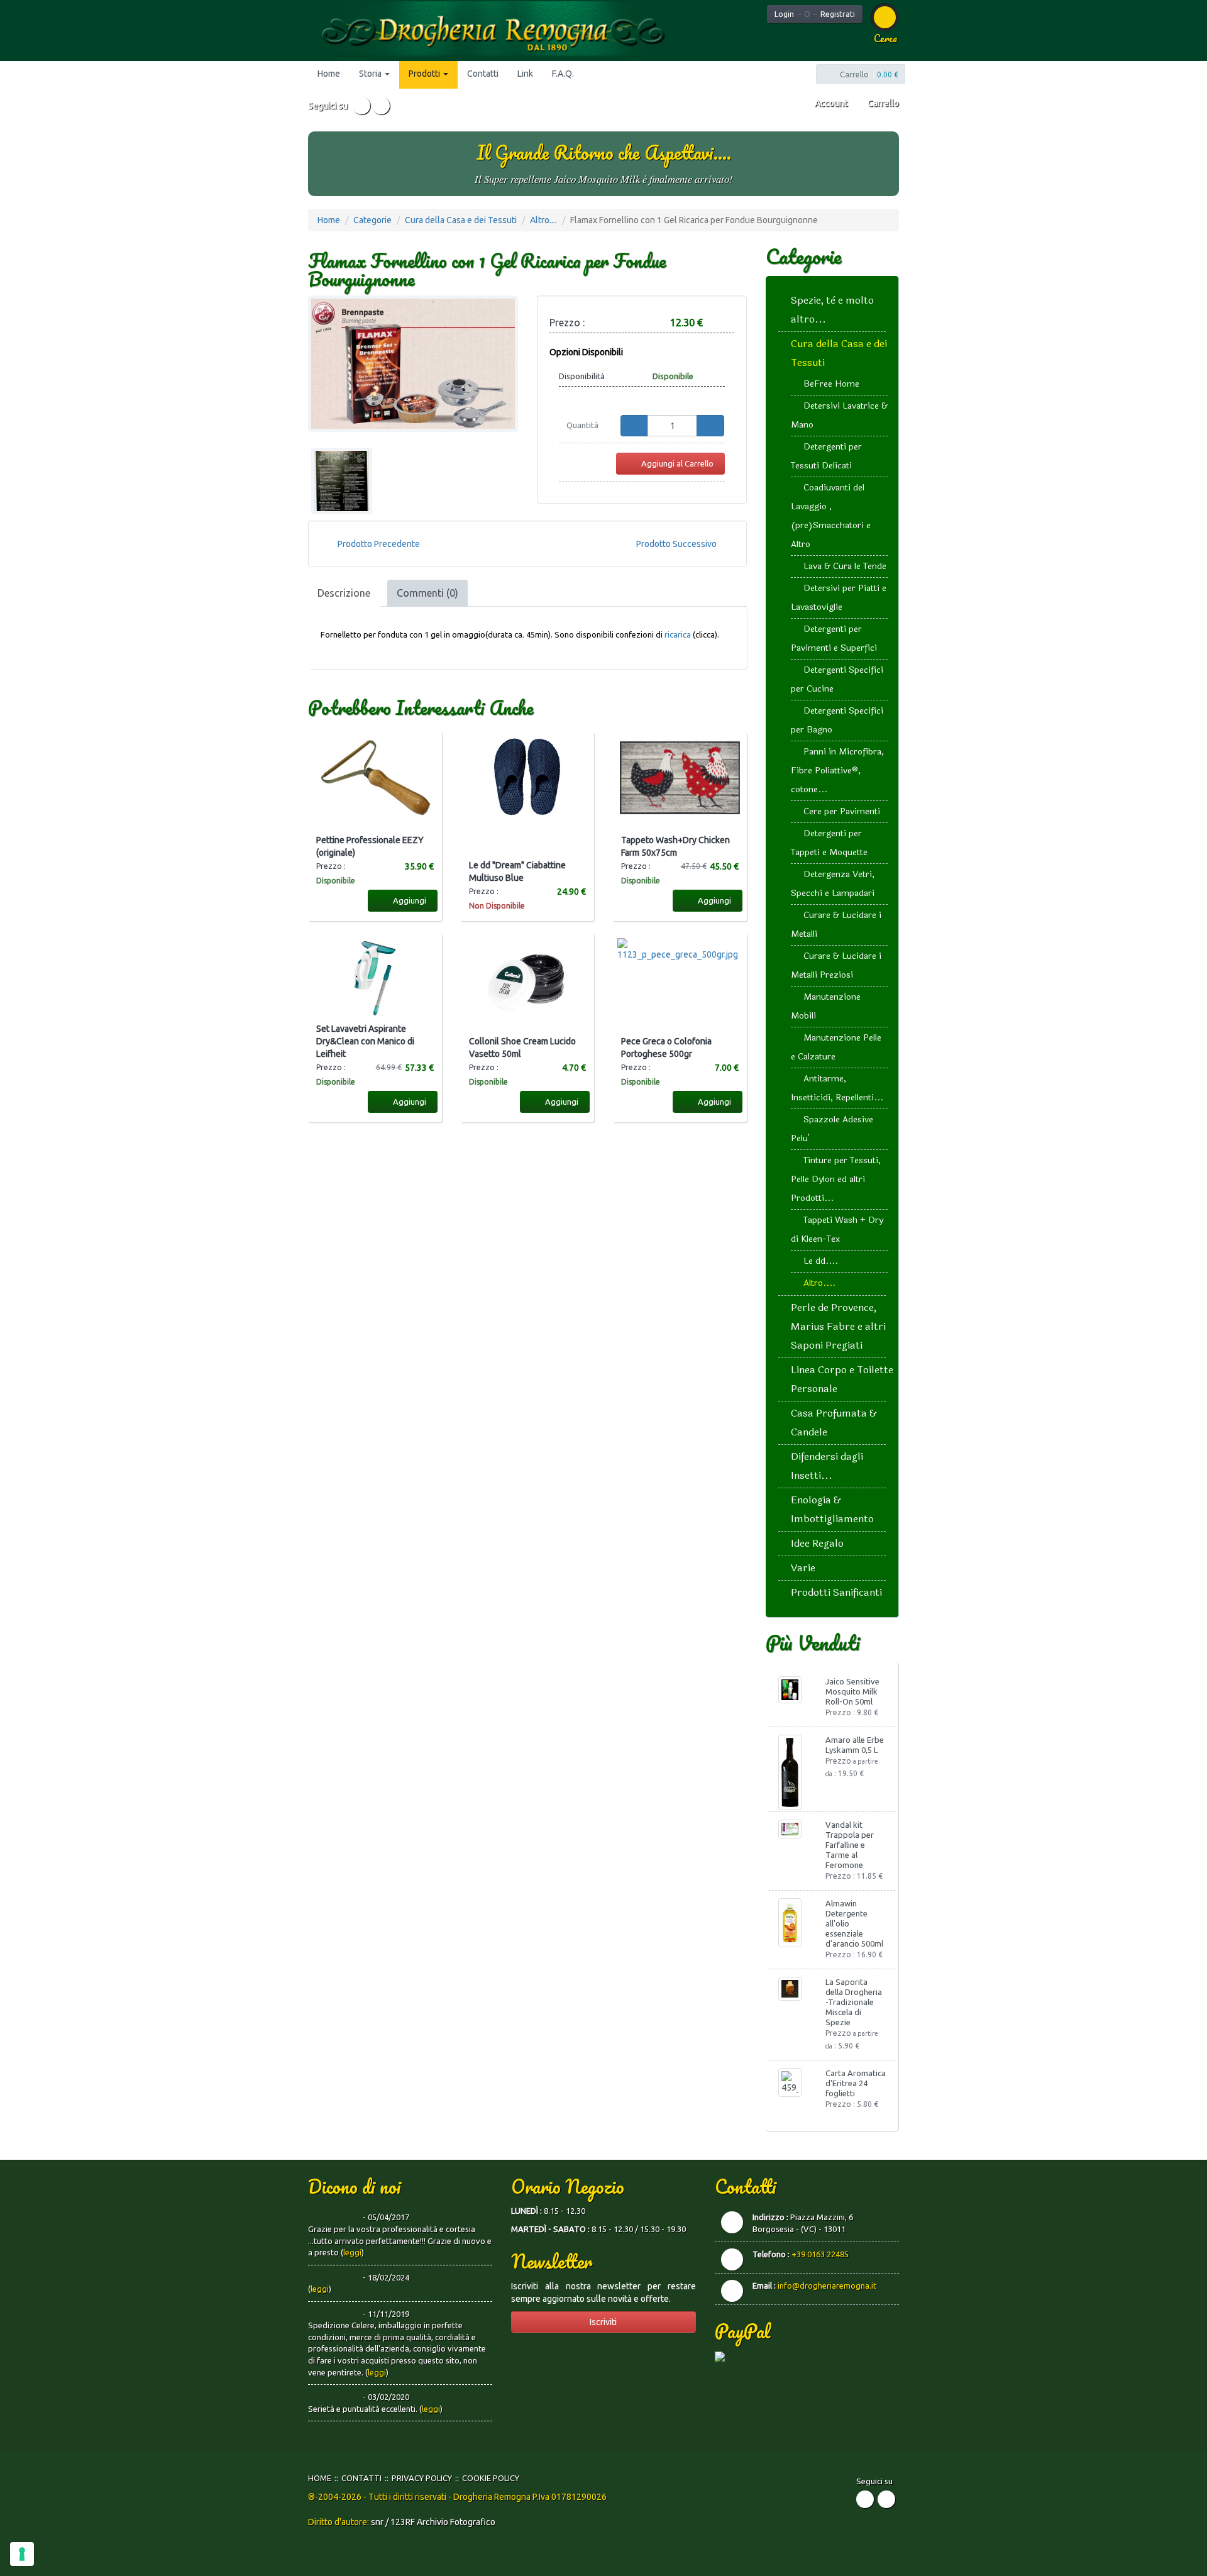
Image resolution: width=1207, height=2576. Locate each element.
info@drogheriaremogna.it (827, 2286)
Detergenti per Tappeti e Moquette (829, 843)
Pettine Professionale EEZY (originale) (370, 846)
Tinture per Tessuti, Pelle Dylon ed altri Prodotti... (836, 1179)
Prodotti (425, 74)
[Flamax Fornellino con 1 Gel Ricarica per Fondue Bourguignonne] (413, 364)
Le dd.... (821, 1261)
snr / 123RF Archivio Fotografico (433, 2522)
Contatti (483, 74)
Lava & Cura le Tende (845, 566)
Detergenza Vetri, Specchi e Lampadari (833, 884)
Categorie (372, 220)
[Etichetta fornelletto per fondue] (342, 481)
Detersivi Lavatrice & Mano (839, 415)
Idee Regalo (817, 1543)
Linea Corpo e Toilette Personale (842, 1379)
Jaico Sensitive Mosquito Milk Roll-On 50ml (852, 1691)
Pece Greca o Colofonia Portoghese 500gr (666, 1048)
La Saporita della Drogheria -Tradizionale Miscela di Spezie (854, 2002)
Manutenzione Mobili (826, 1006)
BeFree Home (831, 384)
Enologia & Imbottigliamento (832, 1509)
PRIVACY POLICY (422, 2478)
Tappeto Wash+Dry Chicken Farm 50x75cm (675, 846)
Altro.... (543, 220)
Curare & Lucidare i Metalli (836, 925)
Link (525, 74)
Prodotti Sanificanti (836, 1592)
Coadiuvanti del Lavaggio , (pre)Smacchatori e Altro (831, 516)
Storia (371, 74)
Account (830, 103)
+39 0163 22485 (820, 2254)
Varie (803, 1568)
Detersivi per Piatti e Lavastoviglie (839, 598)
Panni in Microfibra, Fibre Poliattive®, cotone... (837, 771)
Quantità (582, 425)
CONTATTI (361, 2478)
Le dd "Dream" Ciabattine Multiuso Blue (517, 871)
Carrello (882, 103)
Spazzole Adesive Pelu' (832, 1129)
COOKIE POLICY (491, 2478)
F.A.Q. (563, 74)
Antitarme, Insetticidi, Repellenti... (837, 1088)
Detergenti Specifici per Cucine (837, 679)
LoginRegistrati (815, 14)
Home (329, 74)
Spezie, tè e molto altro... (832, 310)
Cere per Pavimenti (842, 811)
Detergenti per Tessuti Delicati (826, 456)
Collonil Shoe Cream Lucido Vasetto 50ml (522, 1048)
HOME (320, 2478)
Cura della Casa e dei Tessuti (461, 220)
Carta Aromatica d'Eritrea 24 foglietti (856, 2083)
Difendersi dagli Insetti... (827, 1466)
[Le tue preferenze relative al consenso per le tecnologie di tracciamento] (22, 2554)
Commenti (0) (427, 593)
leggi (352, 2252)
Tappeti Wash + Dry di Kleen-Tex (837, 1230)
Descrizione (344, 593)
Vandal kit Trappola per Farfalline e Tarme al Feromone (850, 1845)
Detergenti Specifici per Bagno (837, 720)
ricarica (679, 634)
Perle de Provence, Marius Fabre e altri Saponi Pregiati (838, 1326)
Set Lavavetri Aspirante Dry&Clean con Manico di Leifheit (365, 1041)
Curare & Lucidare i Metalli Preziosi (836, 965)
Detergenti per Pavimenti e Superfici (834, 638)
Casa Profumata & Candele (834, 1423)
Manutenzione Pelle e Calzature (836, 1047)
